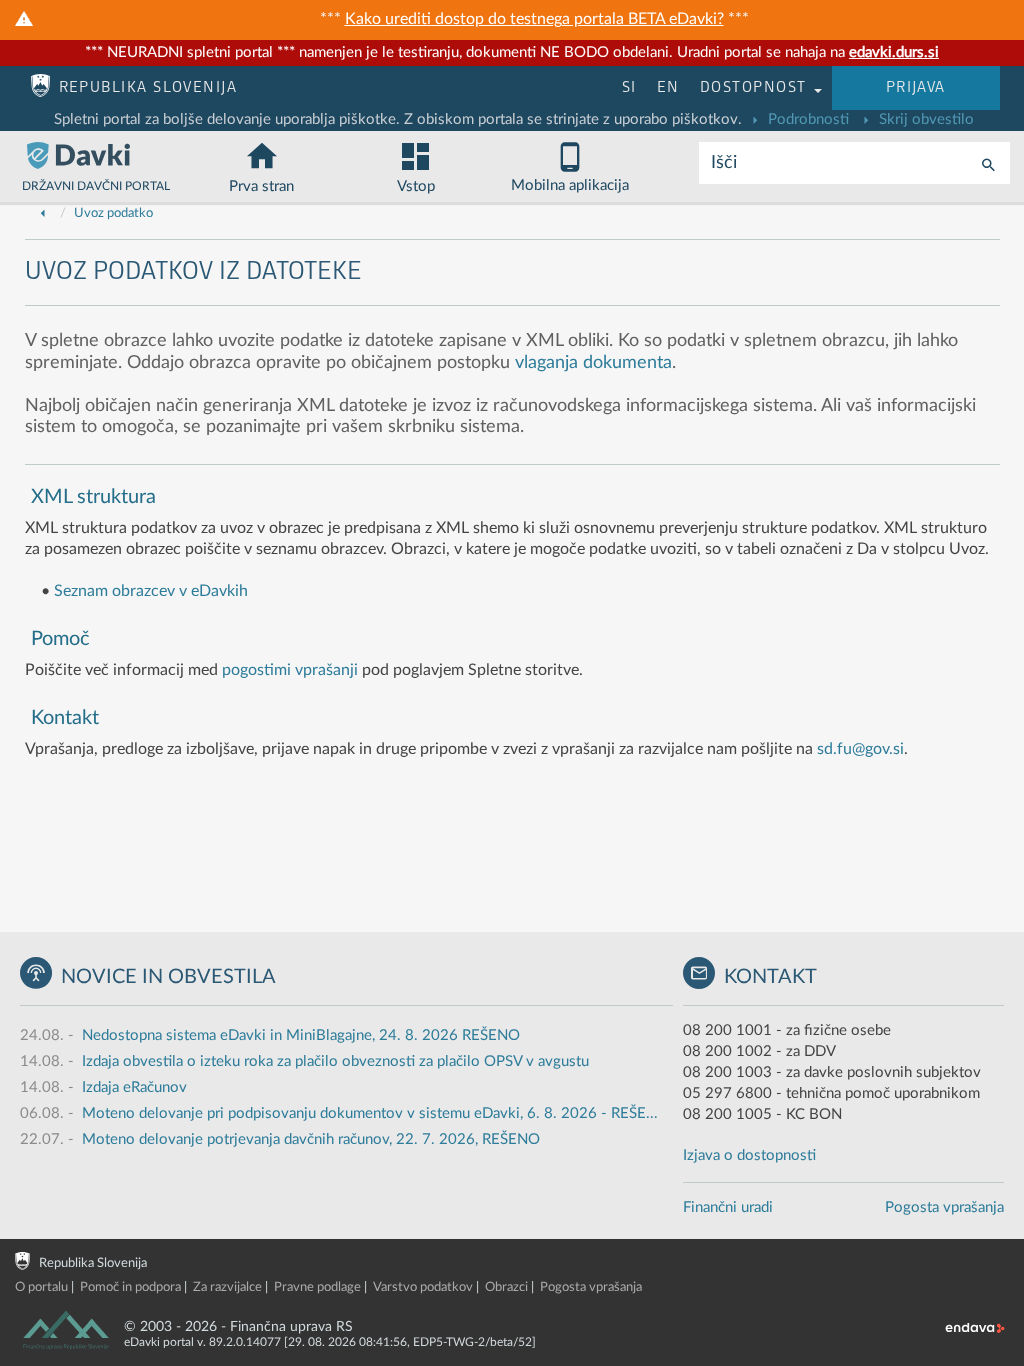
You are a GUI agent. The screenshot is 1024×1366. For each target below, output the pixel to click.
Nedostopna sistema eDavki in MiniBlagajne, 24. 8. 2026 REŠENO (301, 1035)
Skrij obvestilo (924, 119)
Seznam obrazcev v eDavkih (151, 591)
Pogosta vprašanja (944, 1207)
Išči (724, 163)
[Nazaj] (43, 213)
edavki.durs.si (894, 52)
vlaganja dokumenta (593, 363)
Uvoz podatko (113, 213)
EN (668, 87)
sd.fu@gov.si (860, 749)
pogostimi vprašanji (290, 670)
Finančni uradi (728, 1207)
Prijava (916, 87)
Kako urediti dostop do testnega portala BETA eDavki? (534, 19)
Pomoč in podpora (130, 1287)
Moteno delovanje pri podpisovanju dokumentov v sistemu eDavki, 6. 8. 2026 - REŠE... (370, 1113)
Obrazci (506, 1287)
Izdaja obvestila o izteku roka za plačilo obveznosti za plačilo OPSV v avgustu (335, 1061)
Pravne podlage (317, 1287)
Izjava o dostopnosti (749, 1155)
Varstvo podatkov (423, 1287)
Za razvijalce (227, 1287)
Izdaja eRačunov (134, 1087)
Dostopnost (756, 87)
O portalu (41, 1287)
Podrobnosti (806, 119)
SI (629, 87)
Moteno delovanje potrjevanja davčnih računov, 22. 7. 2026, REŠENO (311, 1139)
